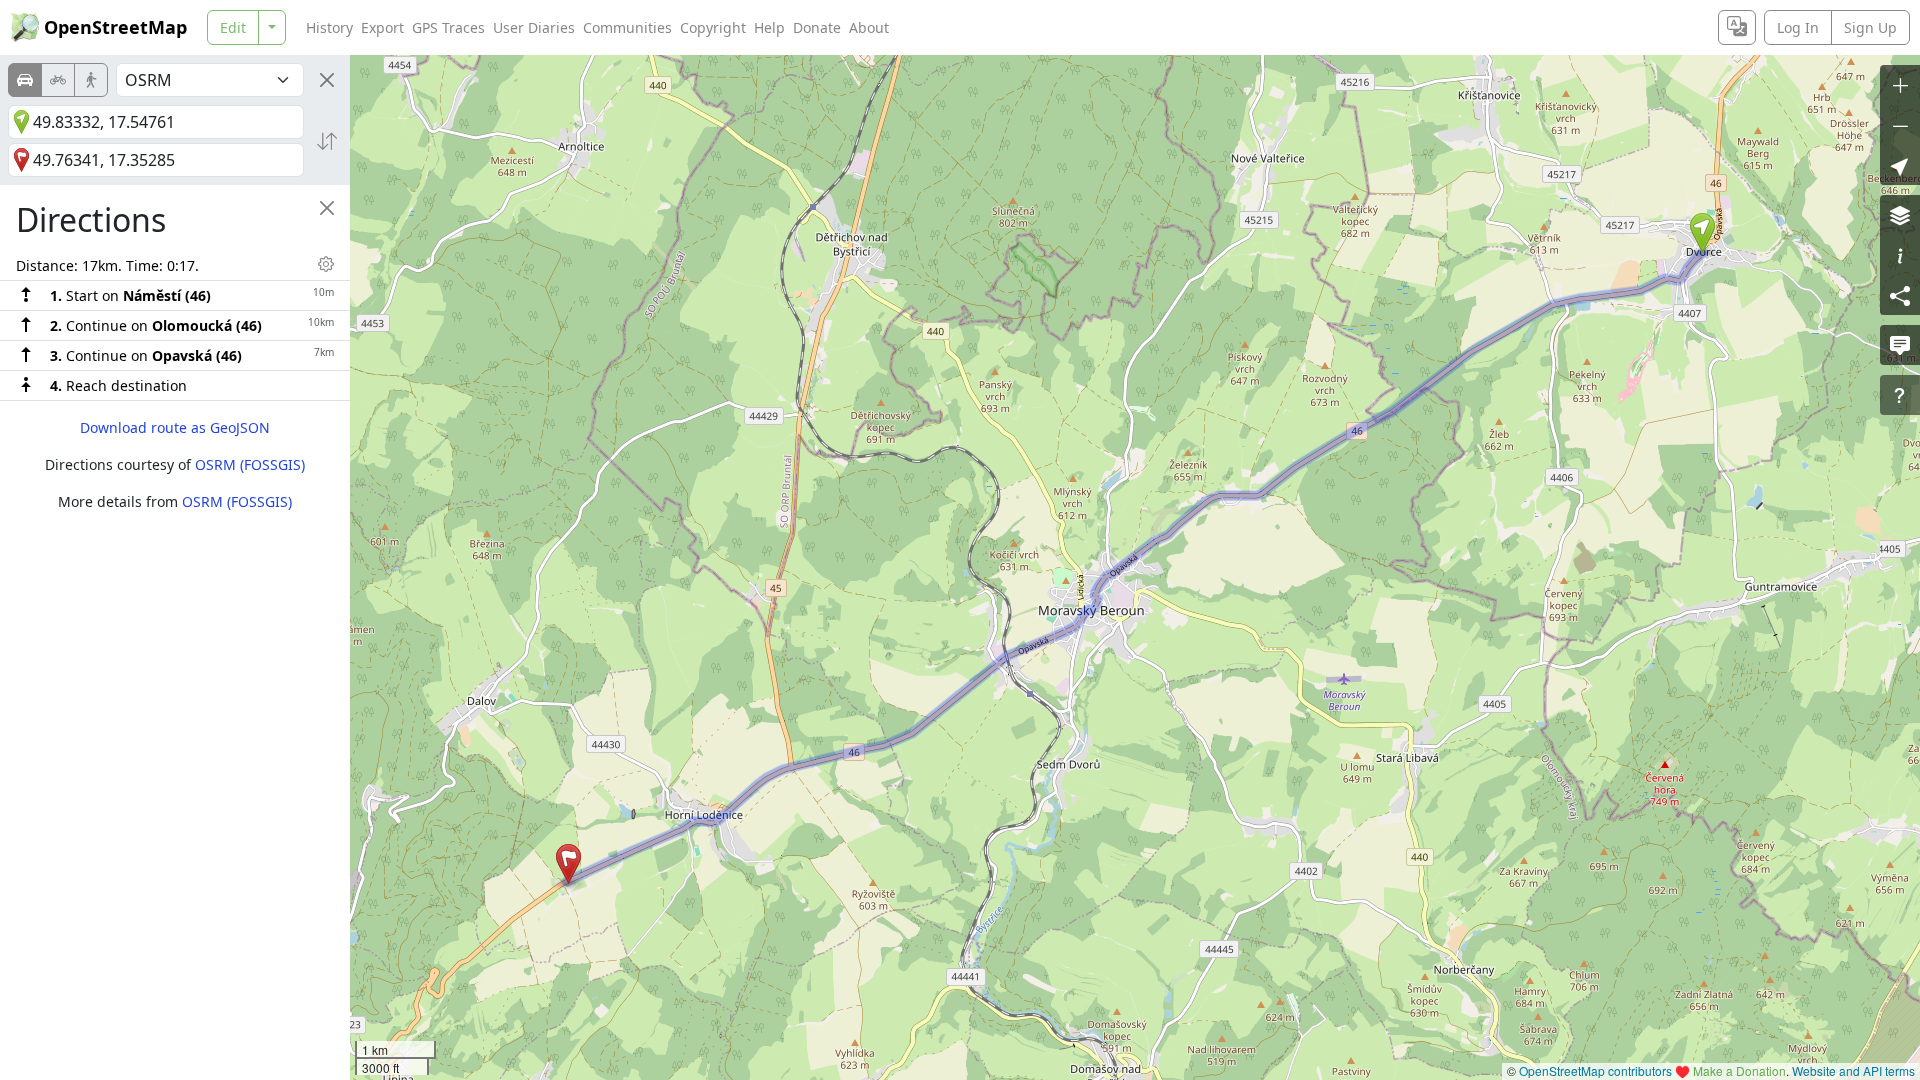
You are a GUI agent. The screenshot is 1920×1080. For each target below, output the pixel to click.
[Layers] (1900, 215)
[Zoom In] (1900, 85)
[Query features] (1900, 395)
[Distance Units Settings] (326, 264)
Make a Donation (1739, 1070)
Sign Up (1870, 27)
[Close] (327, 80)
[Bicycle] (58, 80)
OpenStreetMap (115, 27)
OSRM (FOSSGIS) (250, 464)
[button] (1702, 233)
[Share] (1900, 295)
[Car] (25, 80)
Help (769, 27)
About (869, 27)
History (329, 27)
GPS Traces (448, 27)
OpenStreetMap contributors (1595, 1070)
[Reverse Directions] (327, 141)
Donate (817, 27)
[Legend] (1900, 255)
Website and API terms (1853, 1070)
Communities (627, 27)
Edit (233, 27)
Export (382, 27)
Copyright (713, 27)
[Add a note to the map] (1900, 345)
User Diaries (534, 27)
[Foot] (91, 80)
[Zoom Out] (1900, 125)
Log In (1798, 27)
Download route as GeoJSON (175, 427)
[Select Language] (1737, 27)
